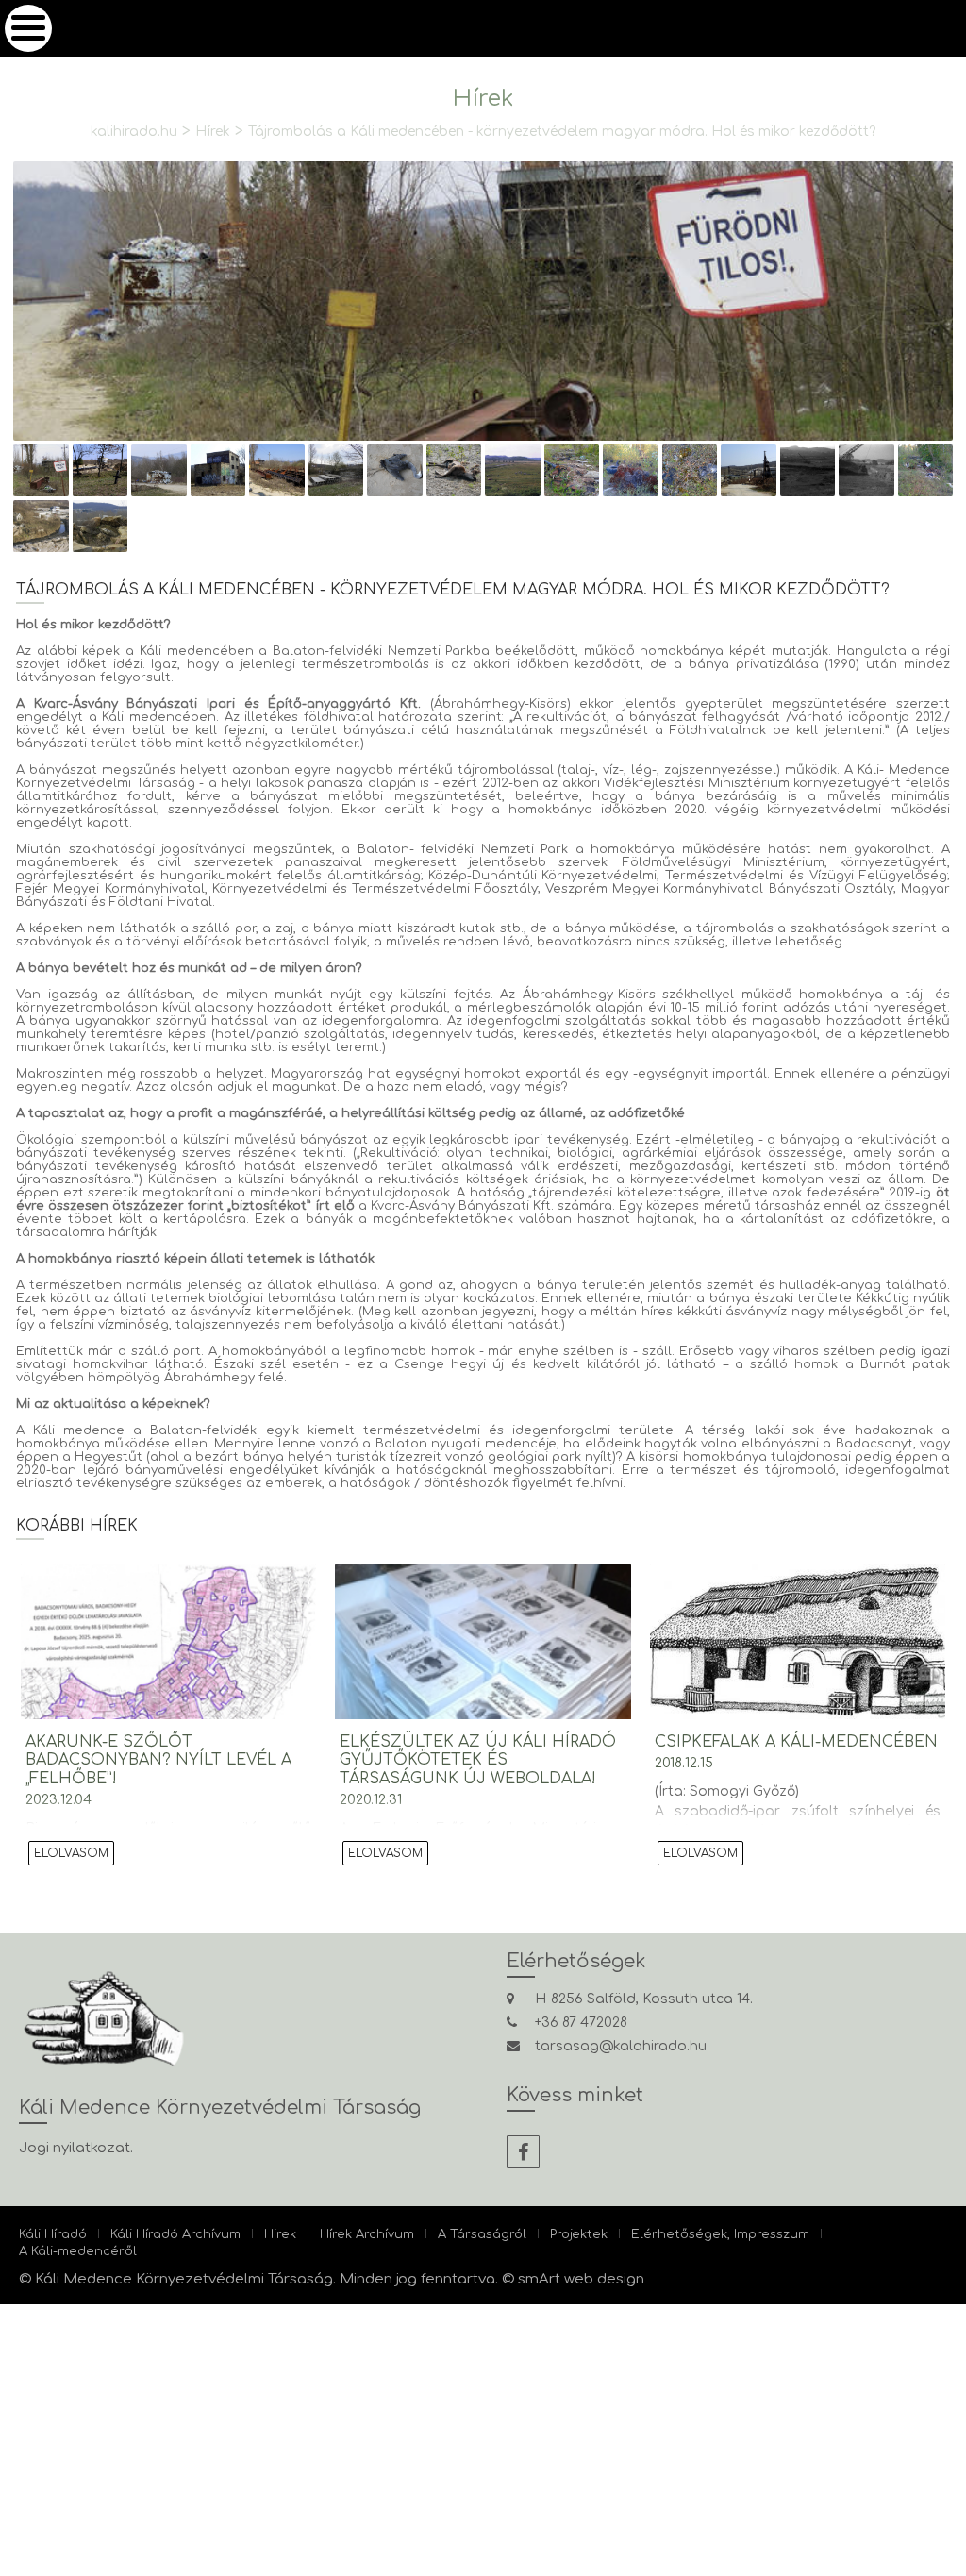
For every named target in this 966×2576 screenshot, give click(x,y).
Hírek (168, 131)
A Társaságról (533, 2234)
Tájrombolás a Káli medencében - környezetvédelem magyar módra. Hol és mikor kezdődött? (574, 131)
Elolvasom (84, 1852)
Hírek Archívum (407, 2234)
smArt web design (581, 2279)
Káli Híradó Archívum (195, 2234)
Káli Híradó (58, 2234)
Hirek (311, 2234)
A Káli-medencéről (84, 2251)
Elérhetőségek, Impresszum (792, 2234)
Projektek (638, 2234)
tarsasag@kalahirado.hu (621, 2046)
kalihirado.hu (77, 131)
